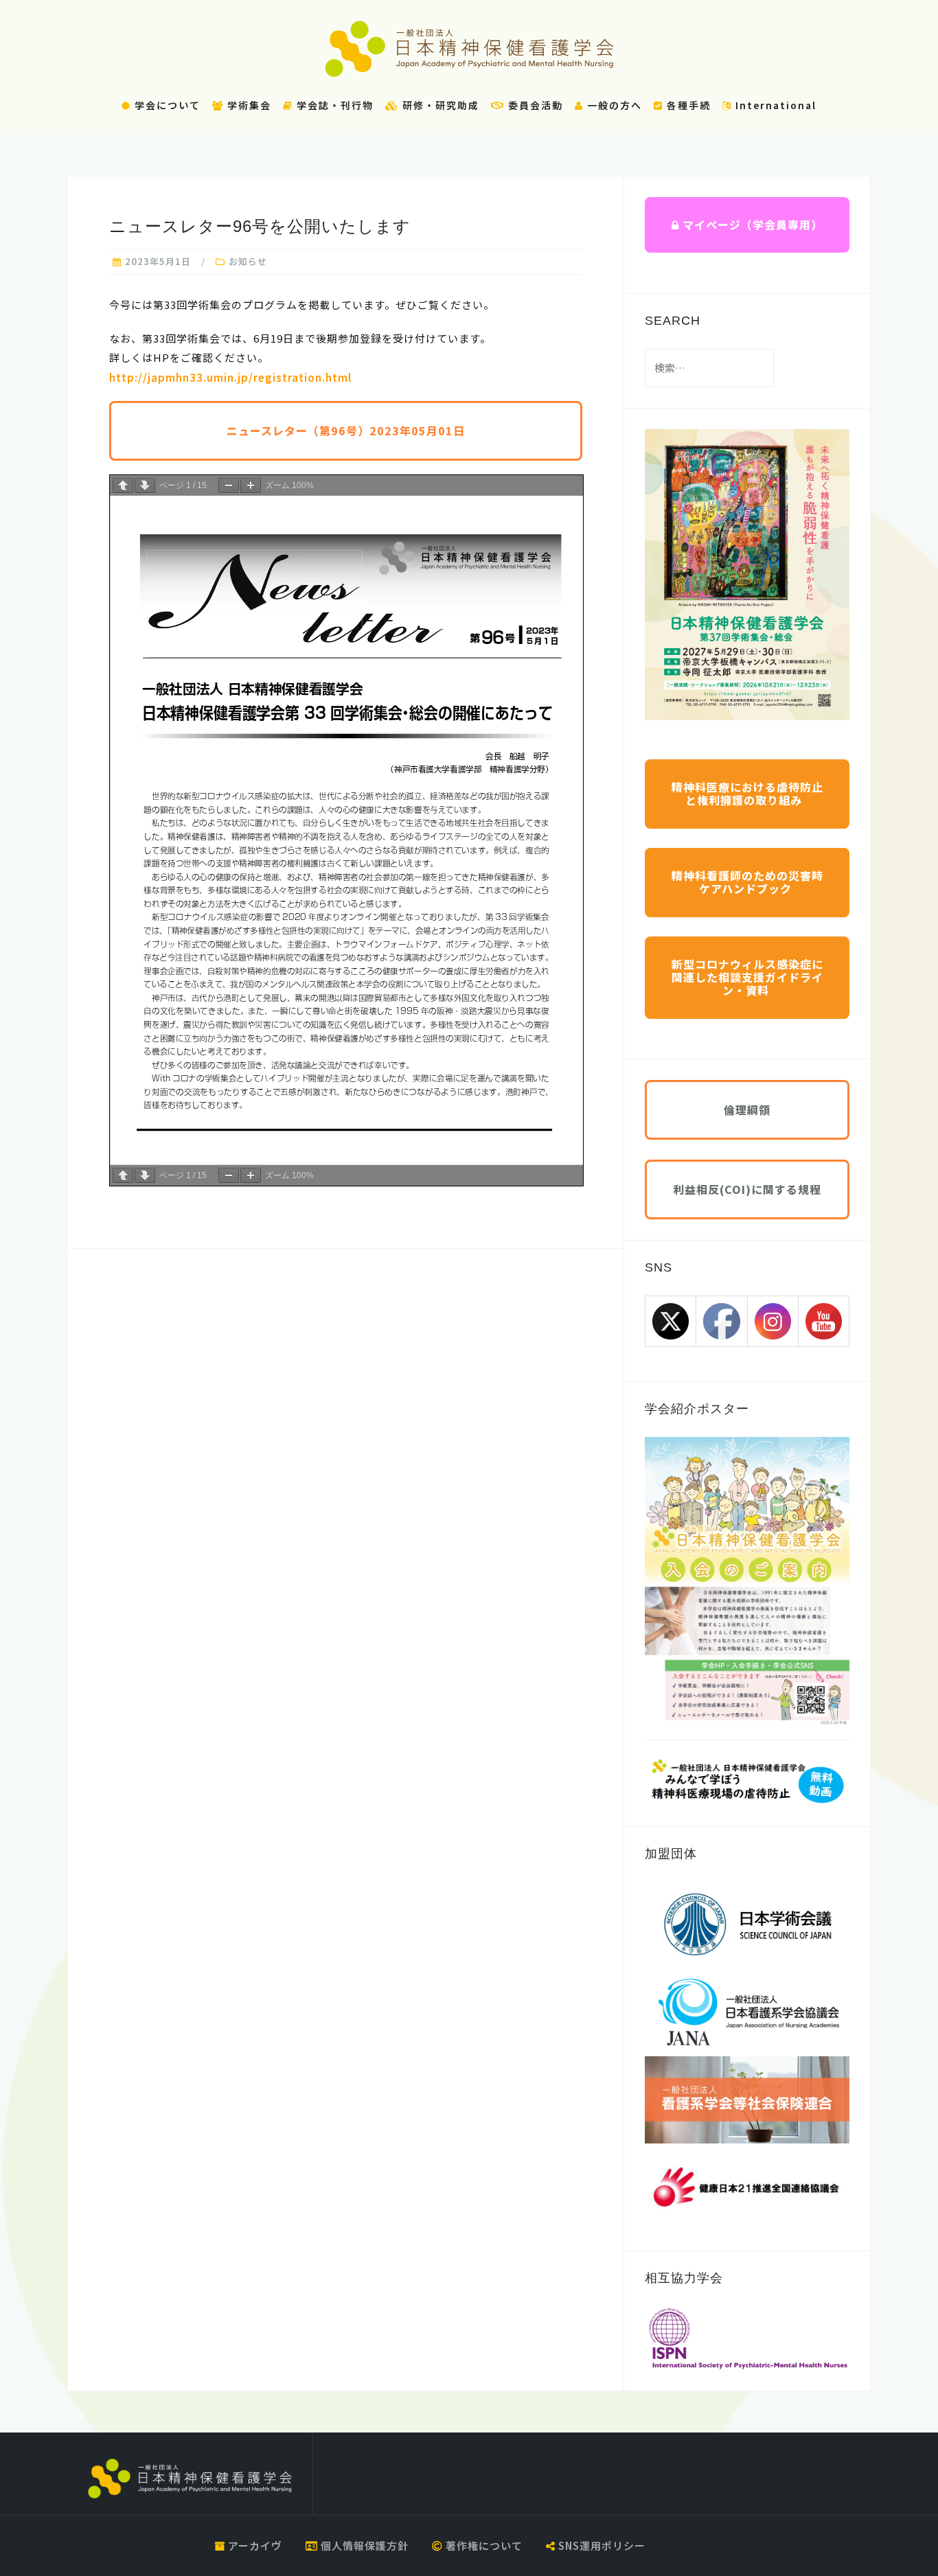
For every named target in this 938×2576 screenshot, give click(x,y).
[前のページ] (123, 485)
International (774, 105)
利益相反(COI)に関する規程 (747, 1189)
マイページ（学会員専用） (751, 225)
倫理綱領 (747, 1109)
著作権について (483, 2545)
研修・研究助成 (439, 105)
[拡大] (251, 485)
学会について (166, 105)
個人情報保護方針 (363, 2545)
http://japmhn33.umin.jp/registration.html (230, 377)
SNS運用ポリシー (600, 2545)
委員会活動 (534, 105)
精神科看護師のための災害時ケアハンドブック (747, 882)
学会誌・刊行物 (333, 105)
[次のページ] (145, 485)
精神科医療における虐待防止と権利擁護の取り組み (747, 793)
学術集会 (248, 105)
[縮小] (229, 485)
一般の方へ (613, 105)
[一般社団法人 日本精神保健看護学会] (190, 2479)
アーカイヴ (254, 2545)
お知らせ (248, 261)
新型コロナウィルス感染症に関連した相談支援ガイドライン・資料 (747, 977)
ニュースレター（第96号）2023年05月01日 (346, 430)
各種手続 (687, 105)
